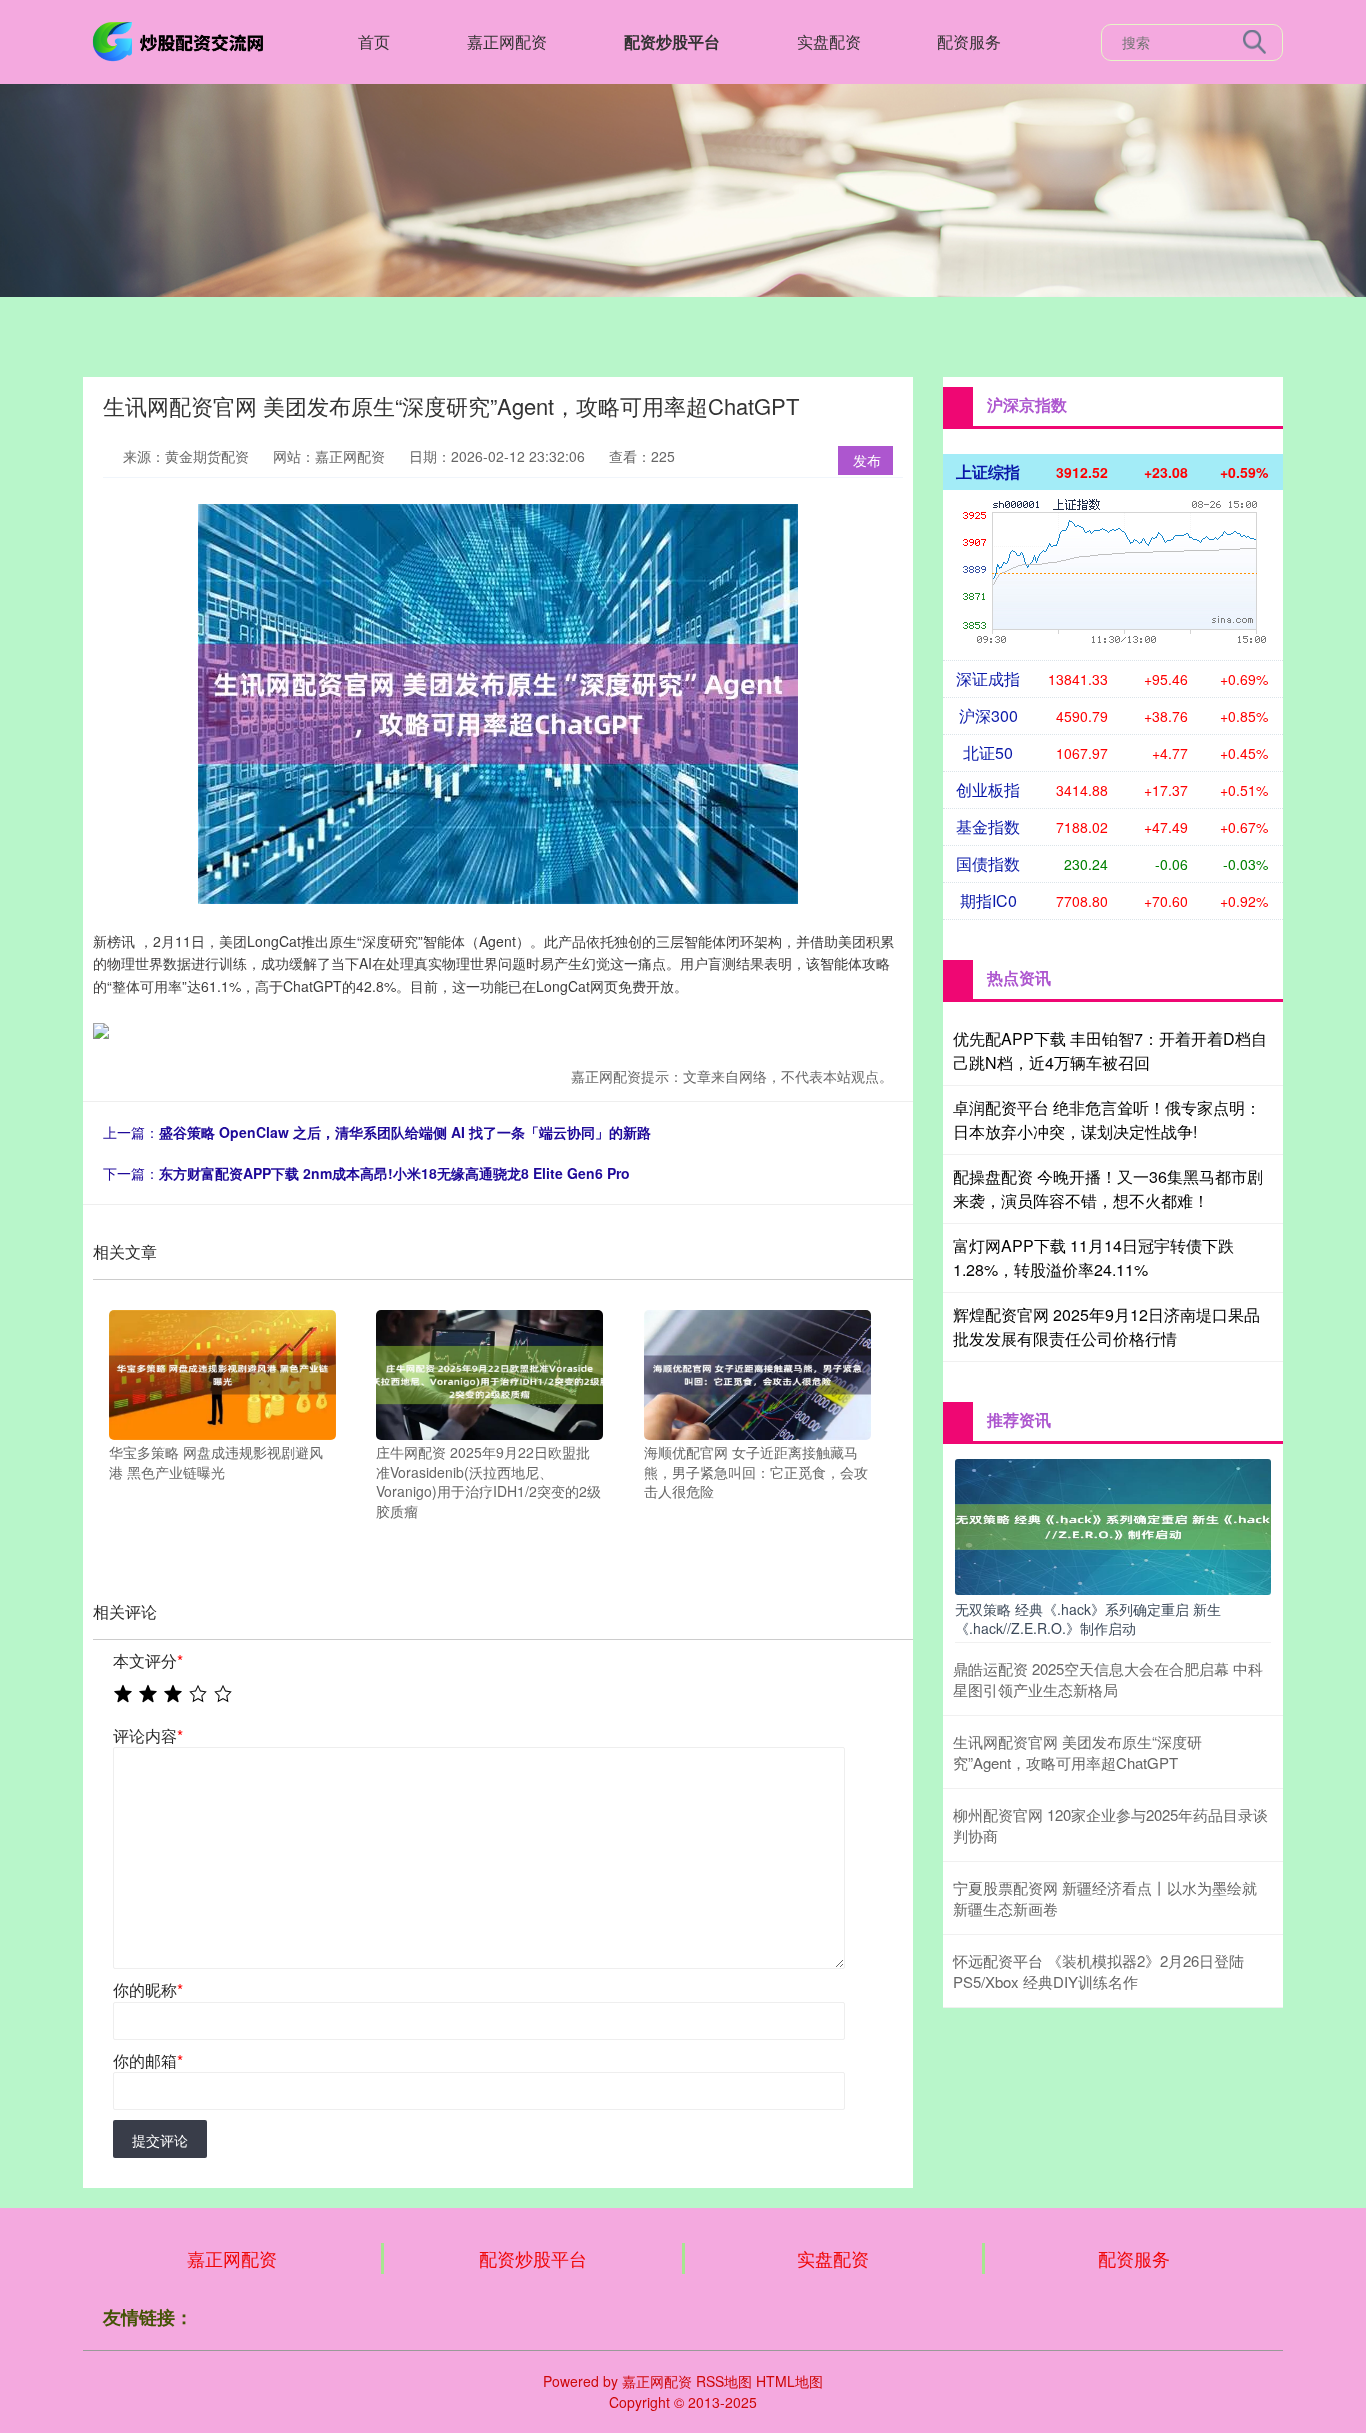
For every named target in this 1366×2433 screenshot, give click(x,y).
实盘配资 (829, 41)
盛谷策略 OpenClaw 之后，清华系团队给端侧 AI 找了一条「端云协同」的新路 (405, 1132)
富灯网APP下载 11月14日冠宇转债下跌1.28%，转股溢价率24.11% (1093, 1257)
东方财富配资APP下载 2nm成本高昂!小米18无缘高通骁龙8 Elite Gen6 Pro (394, 1173)
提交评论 (160, 2140)
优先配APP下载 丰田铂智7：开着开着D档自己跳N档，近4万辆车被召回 (1110, 1050)
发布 (867, 460)
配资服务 (969, 41)
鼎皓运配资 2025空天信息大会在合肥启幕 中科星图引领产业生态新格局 (1108, 1679)
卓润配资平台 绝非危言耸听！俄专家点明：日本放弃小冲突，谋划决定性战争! (1107, 1119)
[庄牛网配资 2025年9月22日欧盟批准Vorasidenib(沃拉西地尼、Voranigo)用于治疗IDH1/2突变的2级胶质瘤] (489, 1373)
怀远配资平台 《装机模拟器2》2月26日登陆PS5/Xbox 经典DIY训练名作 (1098, 1971)
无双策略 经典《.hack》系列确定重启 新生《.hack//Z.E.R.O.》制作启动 (1088, 1618)
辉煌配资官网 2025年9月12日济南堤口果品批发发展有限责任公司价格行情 (1106, 1326)
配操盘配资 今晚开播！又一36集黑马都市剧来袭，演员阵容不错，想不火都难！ (1108, 1188)
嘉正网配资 (507, 41)
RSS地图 (724, 2381)
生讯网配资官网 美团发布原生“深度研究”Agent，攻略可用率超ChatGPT (1077, 1752)
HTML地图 (789, 2381)
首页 (374, 41)
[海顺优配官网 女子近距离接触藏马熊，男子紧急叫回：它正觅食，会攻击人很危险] (757, 1373)
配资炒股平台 (672, 41)
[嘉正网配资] (181, 40)
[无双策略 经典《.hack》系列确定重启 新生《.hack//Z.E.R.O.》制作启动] (1113, 1525)
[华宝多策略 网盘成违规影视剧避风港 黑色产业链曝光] (222, 1373)
